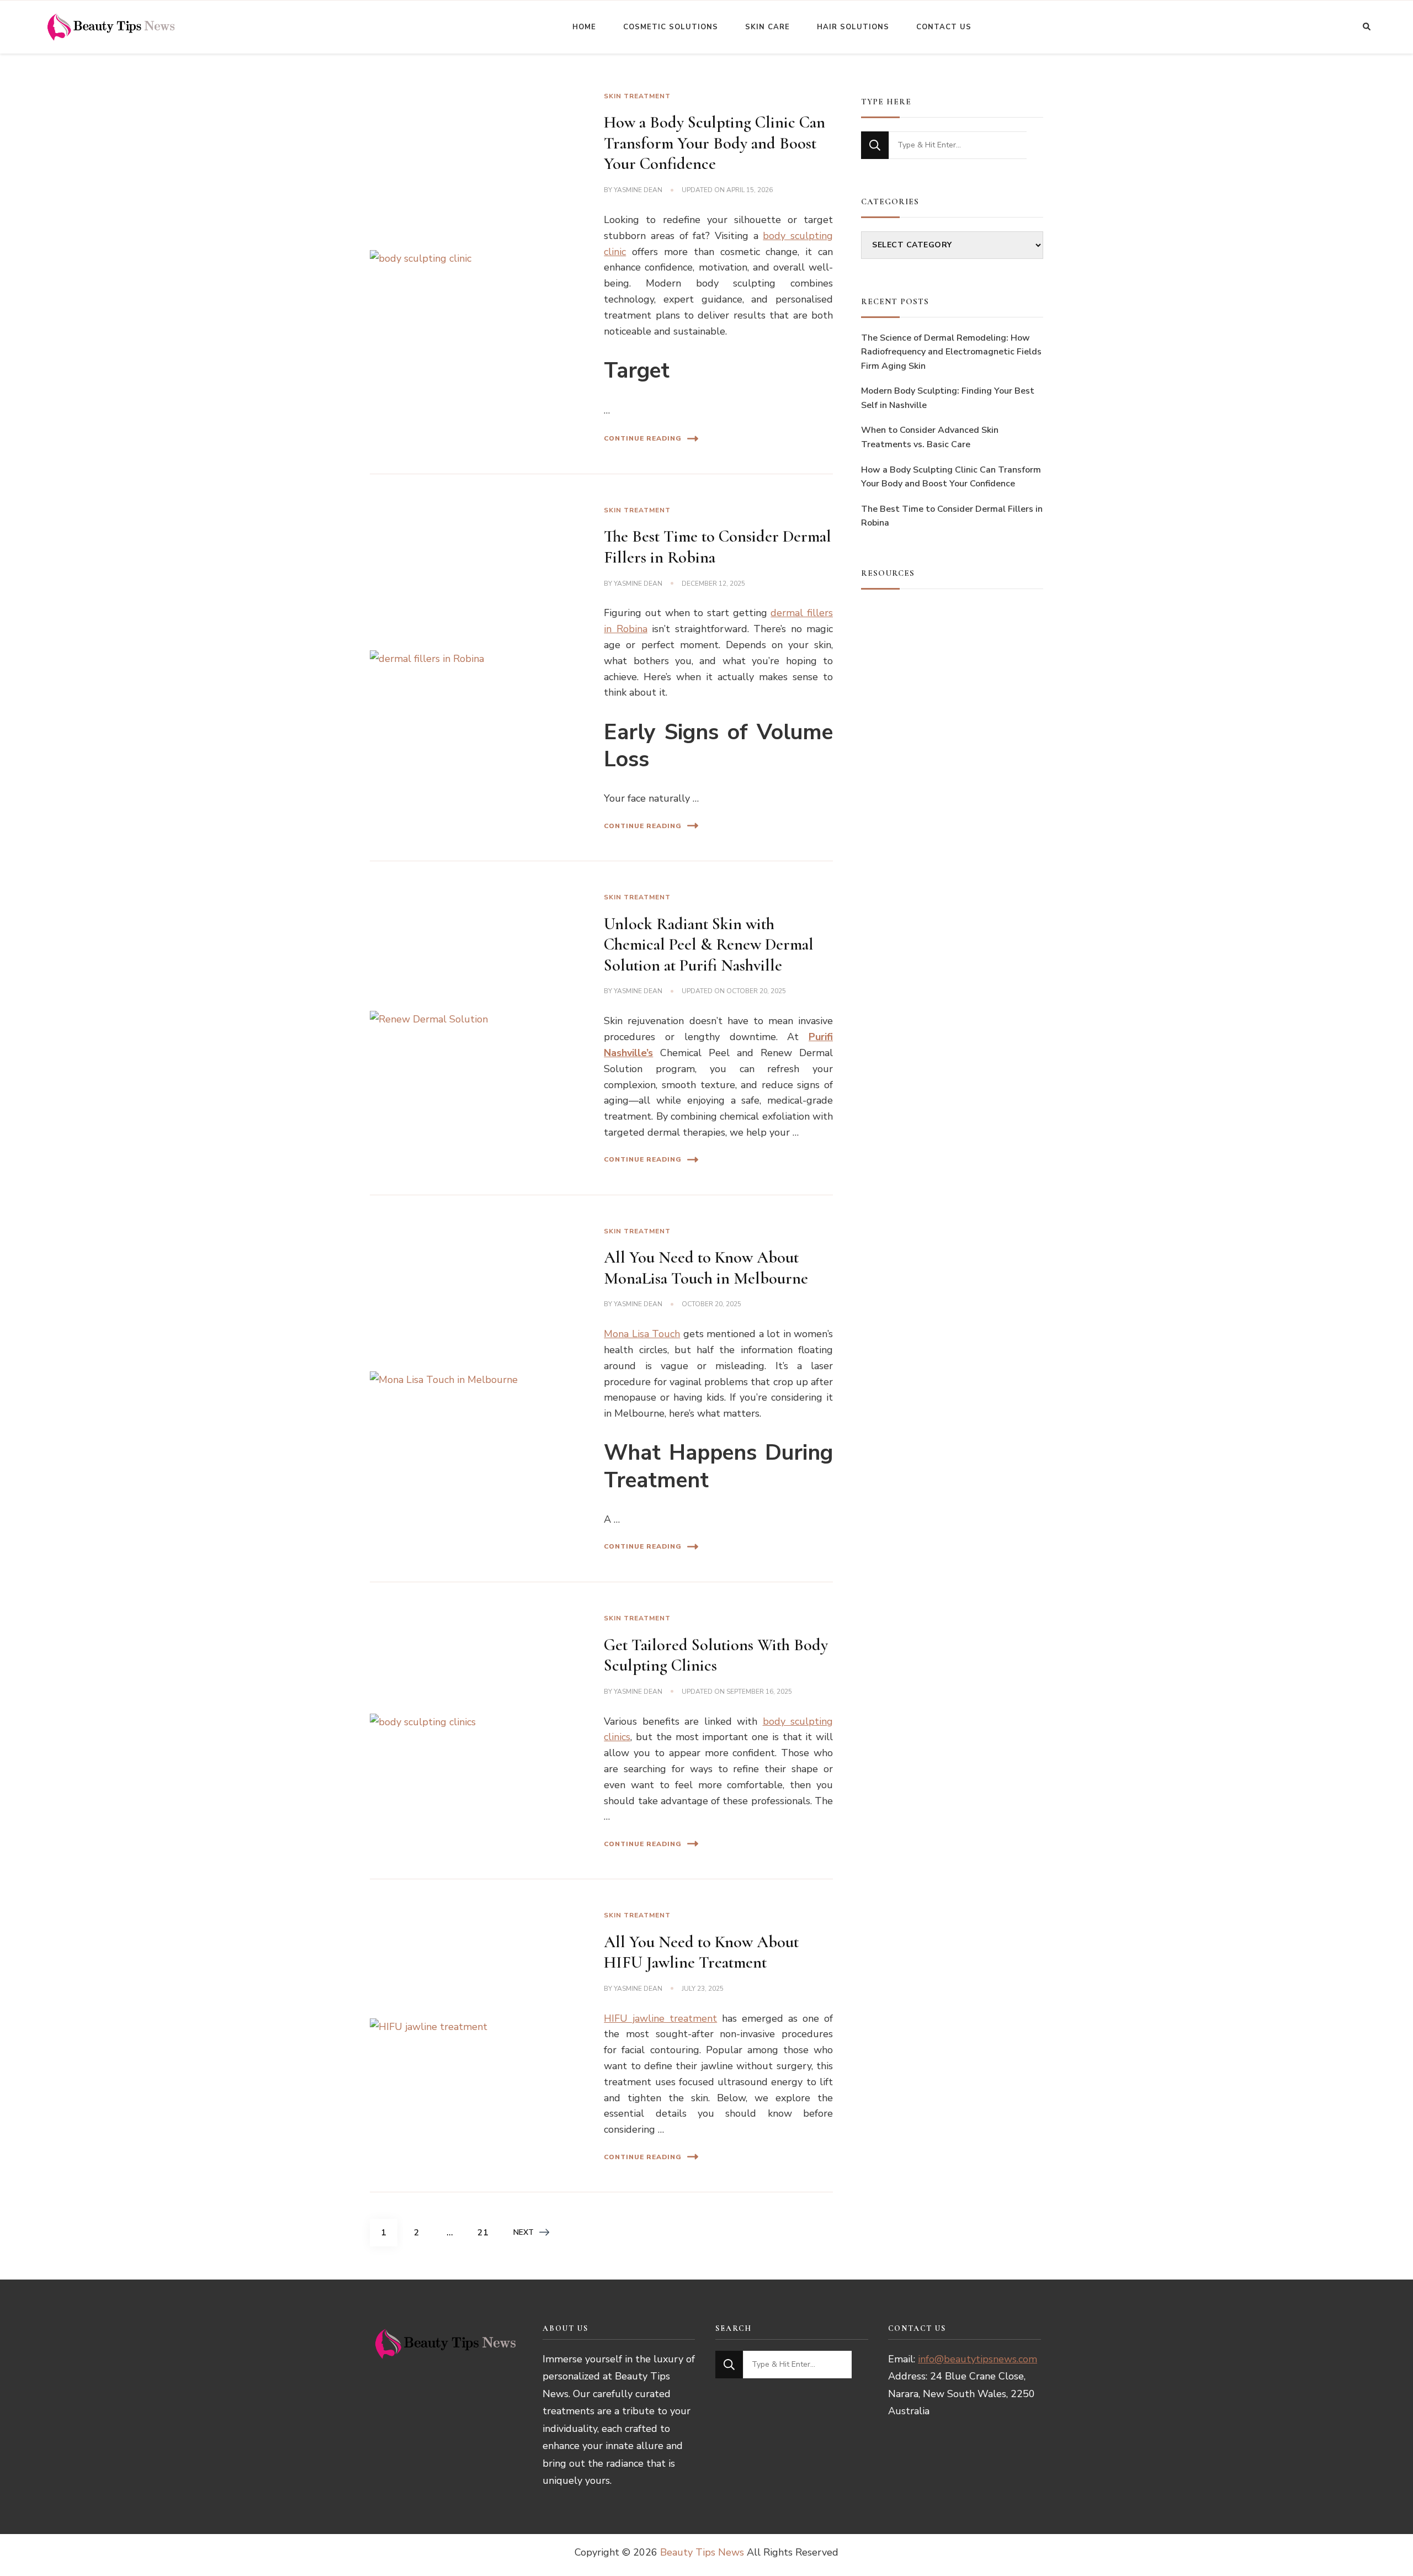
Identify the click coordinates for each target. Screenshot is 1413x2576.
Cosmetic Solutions (671, 27)
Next (524, 2232)
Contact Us (944, 27)
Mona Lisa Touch (642, 1334)
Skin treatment (637, 96)
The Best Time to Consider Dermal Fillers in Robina (952, 516)
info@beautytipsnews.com (978, 2359)
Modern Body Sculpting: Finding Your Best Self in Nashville (948, 398)
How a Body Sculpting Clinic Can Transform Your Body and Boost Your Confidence (715, 143)
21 (487, 2232)
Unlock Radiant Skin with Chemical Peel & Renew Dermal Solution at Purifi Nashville (709, 945)
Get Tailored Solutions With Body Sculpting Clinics (716, 1655)
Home (584, 27)
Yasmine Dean (638, 190)
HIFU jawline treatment (660, 2018)
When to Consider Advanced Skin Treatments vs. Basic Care (930, 437)
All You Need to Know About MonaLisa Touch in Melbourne (706, 1268)
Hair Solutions (853, 27)
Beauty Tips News (702, 2552)
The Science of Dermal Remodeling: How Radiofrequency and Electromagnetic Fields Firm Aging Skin (951, 352)
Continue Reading (643, 438)
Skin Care (767, 27)
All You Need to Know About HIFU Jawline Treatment (701, 1952)
